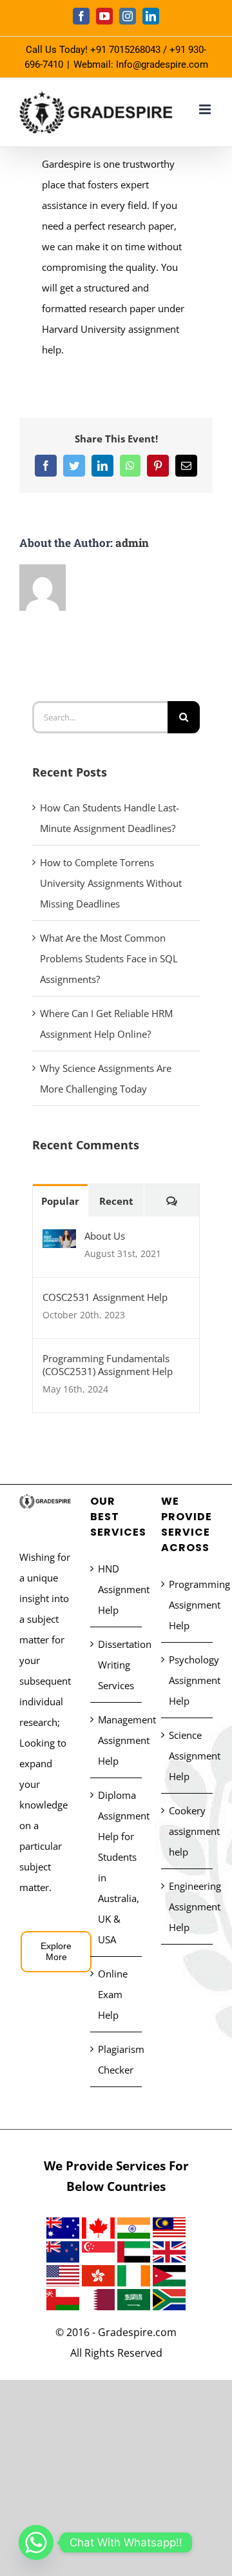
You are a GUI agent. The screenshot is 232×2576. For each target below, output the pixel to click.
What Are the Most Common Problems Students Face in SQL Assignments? (109, 958)
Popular (60, 1201)
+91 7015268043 (125, 50)
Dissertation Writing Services (117, 1665)
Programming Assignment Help (188, 1605)
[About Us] (59, 1240)
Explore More (56, 1951)
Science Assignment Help (188, 1756)
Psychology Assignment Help (188, 1680)
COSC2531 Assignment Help (105, 1297)
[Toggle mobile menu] (206, 109)
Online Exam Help (113, 1994)
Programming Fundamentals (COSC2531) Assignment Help (108, 1365)
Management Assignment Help (117, 1740)
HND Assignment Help (117, 1589)
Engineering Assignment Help (188, 1907)
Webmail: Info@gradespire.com (141, 64)
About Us (105, 1236)
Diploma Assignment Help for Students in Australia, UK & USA (117, 1867)
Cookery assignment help (188, 1831)
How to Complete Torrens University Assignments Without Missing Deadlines (111, 883)
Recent (116, 1201)
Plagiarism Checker (117, 2059)
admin (132, 543)
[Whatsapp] (36, 2542)
